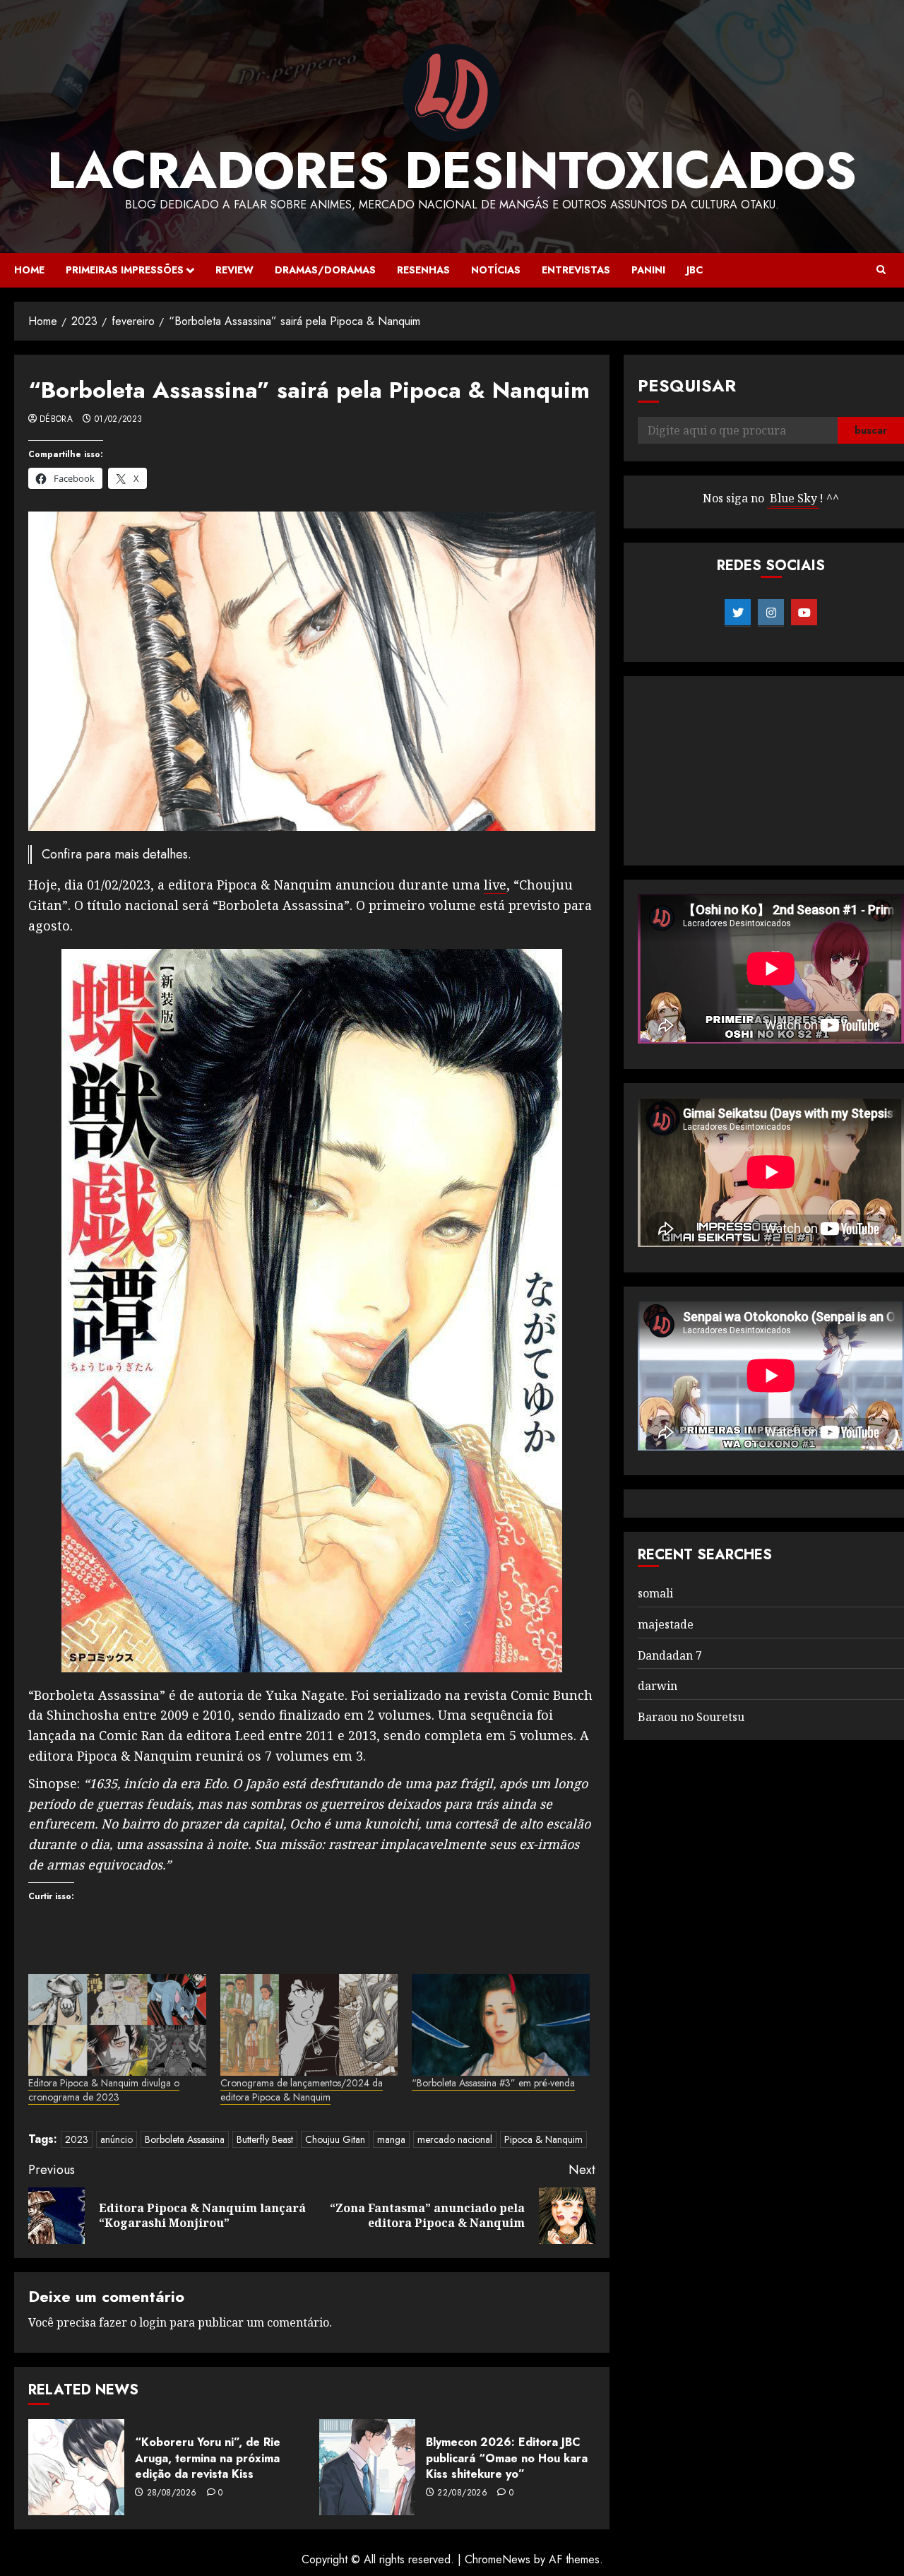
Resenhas (423, 270)
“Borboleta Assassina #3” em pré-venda (493, 2083)
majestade (666, 1624)
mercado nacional (455, 2139)
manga (391, 2139)
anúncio (117, 2139)
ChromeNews (498, 2559)
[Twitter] (738, 613)
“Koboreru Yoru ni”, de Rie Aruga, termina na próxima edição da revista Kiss (208, 2458)
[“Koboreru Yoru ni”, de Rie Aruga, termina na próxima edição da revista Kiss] (76, 2467)
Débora (56, 420)
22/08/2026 (462, 2493)
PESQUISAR (687, 385)
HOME (29, 270)
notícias (496, 270)
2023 (77, 2139)
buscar (871, 430)
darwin (658, 1686)
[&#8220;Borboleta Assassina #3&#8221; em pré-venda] (501, 2025)
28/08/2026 (172, 2493)
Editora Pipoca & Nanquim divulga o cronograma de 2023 (104, 2090)
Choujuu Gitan (335, 2139)
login (153, 2322)
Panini (648, 270)
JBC (695, 270)
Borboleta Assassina (185, 2139)
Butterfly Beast (265, 2139)
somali (655, 1593)
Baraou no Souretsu (691, 1717)
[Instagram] (771, 613)
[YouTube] (804, 613)
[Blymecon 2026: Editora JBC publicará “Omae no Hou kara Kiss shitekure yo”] (367, 2467)
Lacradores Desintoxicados (452, 170)
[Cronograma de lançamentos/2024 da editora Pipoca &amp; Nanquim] (309, 2025)
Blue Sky (793, 498)
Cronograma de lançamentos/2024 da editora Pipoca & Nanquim (302, 2090)
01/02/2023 (119, 420)
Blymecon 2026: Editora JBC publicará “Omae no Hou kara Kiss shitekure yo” (507, 2458)
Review (234, 270)
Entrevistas (576, 270)
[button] (881, 270)
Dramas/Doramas (325, 270)
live (495, 885)
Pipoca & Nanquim (543, 2139)
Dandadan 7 (670, 1655)
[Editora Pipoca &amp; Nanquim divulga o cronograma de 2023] (117, 2025)
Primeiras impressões (125, 270)
